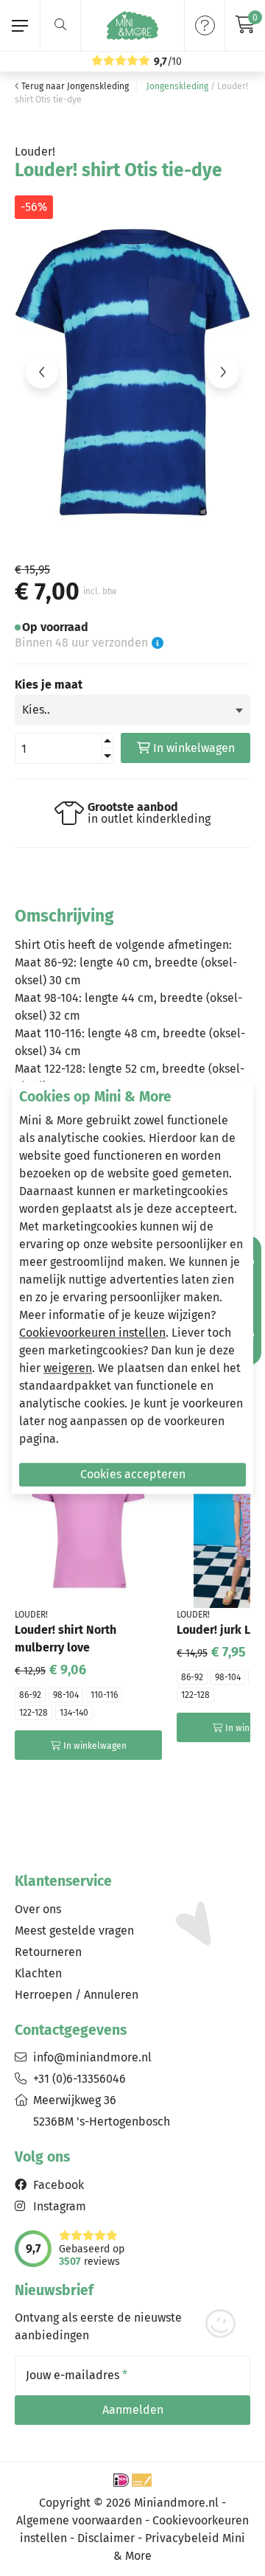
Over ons (38, 1909)
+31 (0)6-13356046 (79, 2079)
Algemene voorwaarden (79, 2520)
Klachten (38, 1973)
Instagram (60, 2206)
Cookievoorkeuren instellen (92, 1333)
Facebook (59, 2185)
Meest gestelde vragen (74, 1931)
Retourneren (48, 1952)
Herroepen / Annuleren (77, 1995)
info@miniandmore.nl (92, 2057)
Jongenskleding (177, 86)
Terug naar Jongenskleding (74, 86)
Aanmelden (133, 2410)
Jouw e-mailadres (77, 2375)
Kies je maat (49, 685)
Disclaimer (106, 2538)
